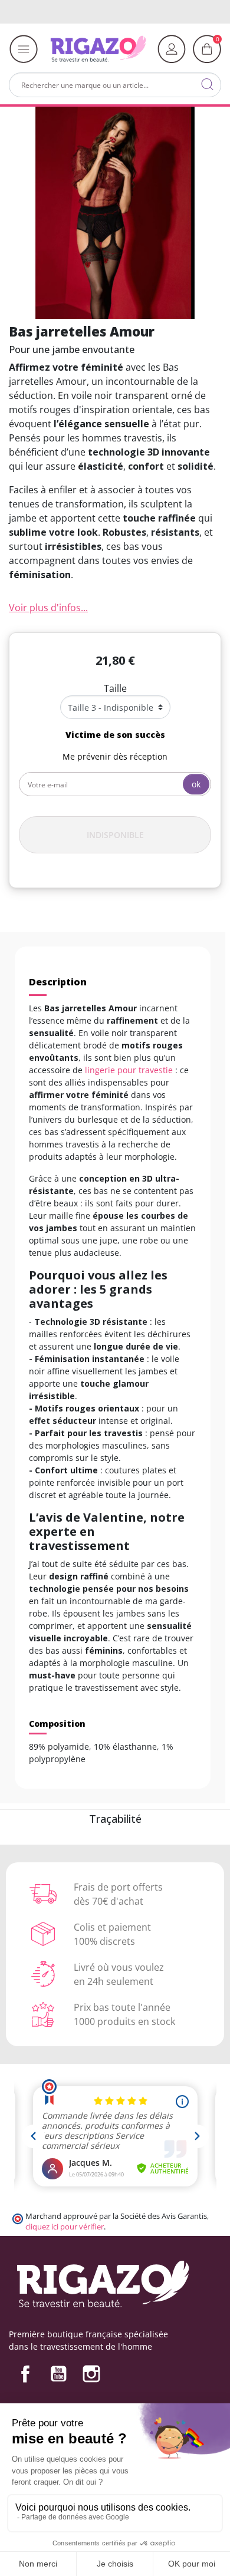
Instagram (91, 2374)
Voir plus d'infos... (48, 608)
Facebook (25, 2374)
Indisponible (115, 835)
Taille (115, 688)
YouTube (58, 2374)
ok (196, 784)
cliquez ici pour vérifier (65, 2227)
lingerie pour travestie (129, 1070)
